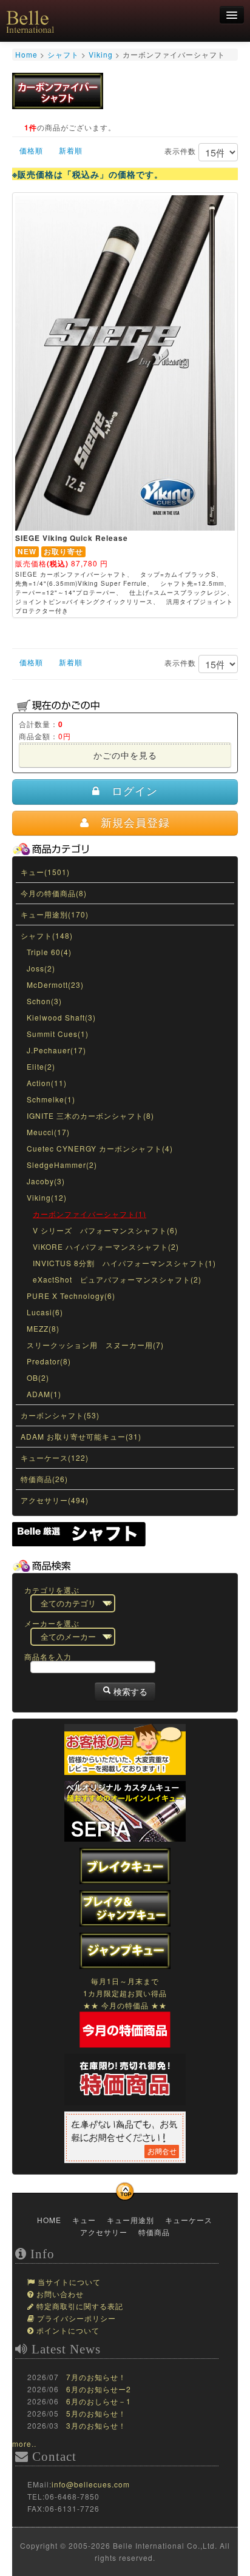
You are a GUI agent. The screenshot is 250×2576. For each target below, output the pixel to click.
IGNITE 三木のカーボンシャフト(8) (90, 1115)
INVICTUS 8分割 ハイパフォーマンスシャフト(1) (124, 1263)
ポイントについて (67, 2331)
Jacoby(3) (46, 1181)
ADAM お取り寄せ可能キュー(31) (81, 1436)
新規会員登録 (130, 823)
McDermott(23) (55, 984)
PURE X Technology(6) (71, 1296)
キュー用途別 (129, 2220)
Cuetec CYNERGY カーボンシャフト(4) (100, 1148)
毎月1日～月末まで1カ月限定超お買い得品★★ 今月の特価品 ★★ (125, 1993)
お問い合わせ (59, 2295)
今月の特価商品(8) (54, 893)
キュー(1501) (45, 872)
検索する (129, 1691)
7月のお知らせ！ (96, 2377)
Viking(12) (47, 1197)
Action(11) (47, 1083)
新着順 (71, 150)
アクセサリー (103, 2232)
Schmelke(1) (51, 1099)
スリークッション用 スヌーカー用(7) (95, 1345)
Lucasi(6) (45, 1312)
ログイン (129, 791)
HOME (48, 2220)
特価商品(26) (44, 1479)
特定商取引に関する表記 (79, 2307)
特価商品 (153, 2232)
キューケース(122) (55, 1457)
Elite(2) (41, 1066)
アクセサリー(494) (55, 1500)
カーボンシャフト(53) (60, 1415)
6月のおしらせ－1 (99, 2401)
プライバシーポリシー (75, 2319)
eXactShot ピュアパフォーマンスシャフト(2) (117, 1279)
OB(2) (38, 1377)
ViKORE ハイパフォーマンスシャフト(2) (106, 1246)
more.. (24, 2444)
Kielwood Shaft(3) (61, 1017)
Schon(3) (44, 1001)
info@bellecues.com (91, 2484)
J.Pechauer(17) (56, 1050)
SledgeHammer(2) (62, 1165)
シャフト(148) (47, 935)
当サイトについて (68, 2283)
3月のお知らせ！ (96, 2425)
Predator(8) (49, 1361)
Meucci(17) (48, 1132)
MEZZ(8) (43, 1328)
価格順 (31, 150)
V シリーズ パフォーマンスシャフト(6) (105, 1230)
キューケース (187, 2220)
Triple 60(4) (49, 952)
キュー (83, 2220)
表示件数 (181, 151)
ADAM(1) (44, 1394)
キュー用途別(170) (55, 914)
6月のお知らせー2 (99, 2389)
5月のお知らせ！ (96, 2413)
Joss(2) (41, 968)
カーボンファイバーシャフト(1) (90, 1214)
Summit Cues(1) (58, 1034)
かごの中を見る (125, 755)
